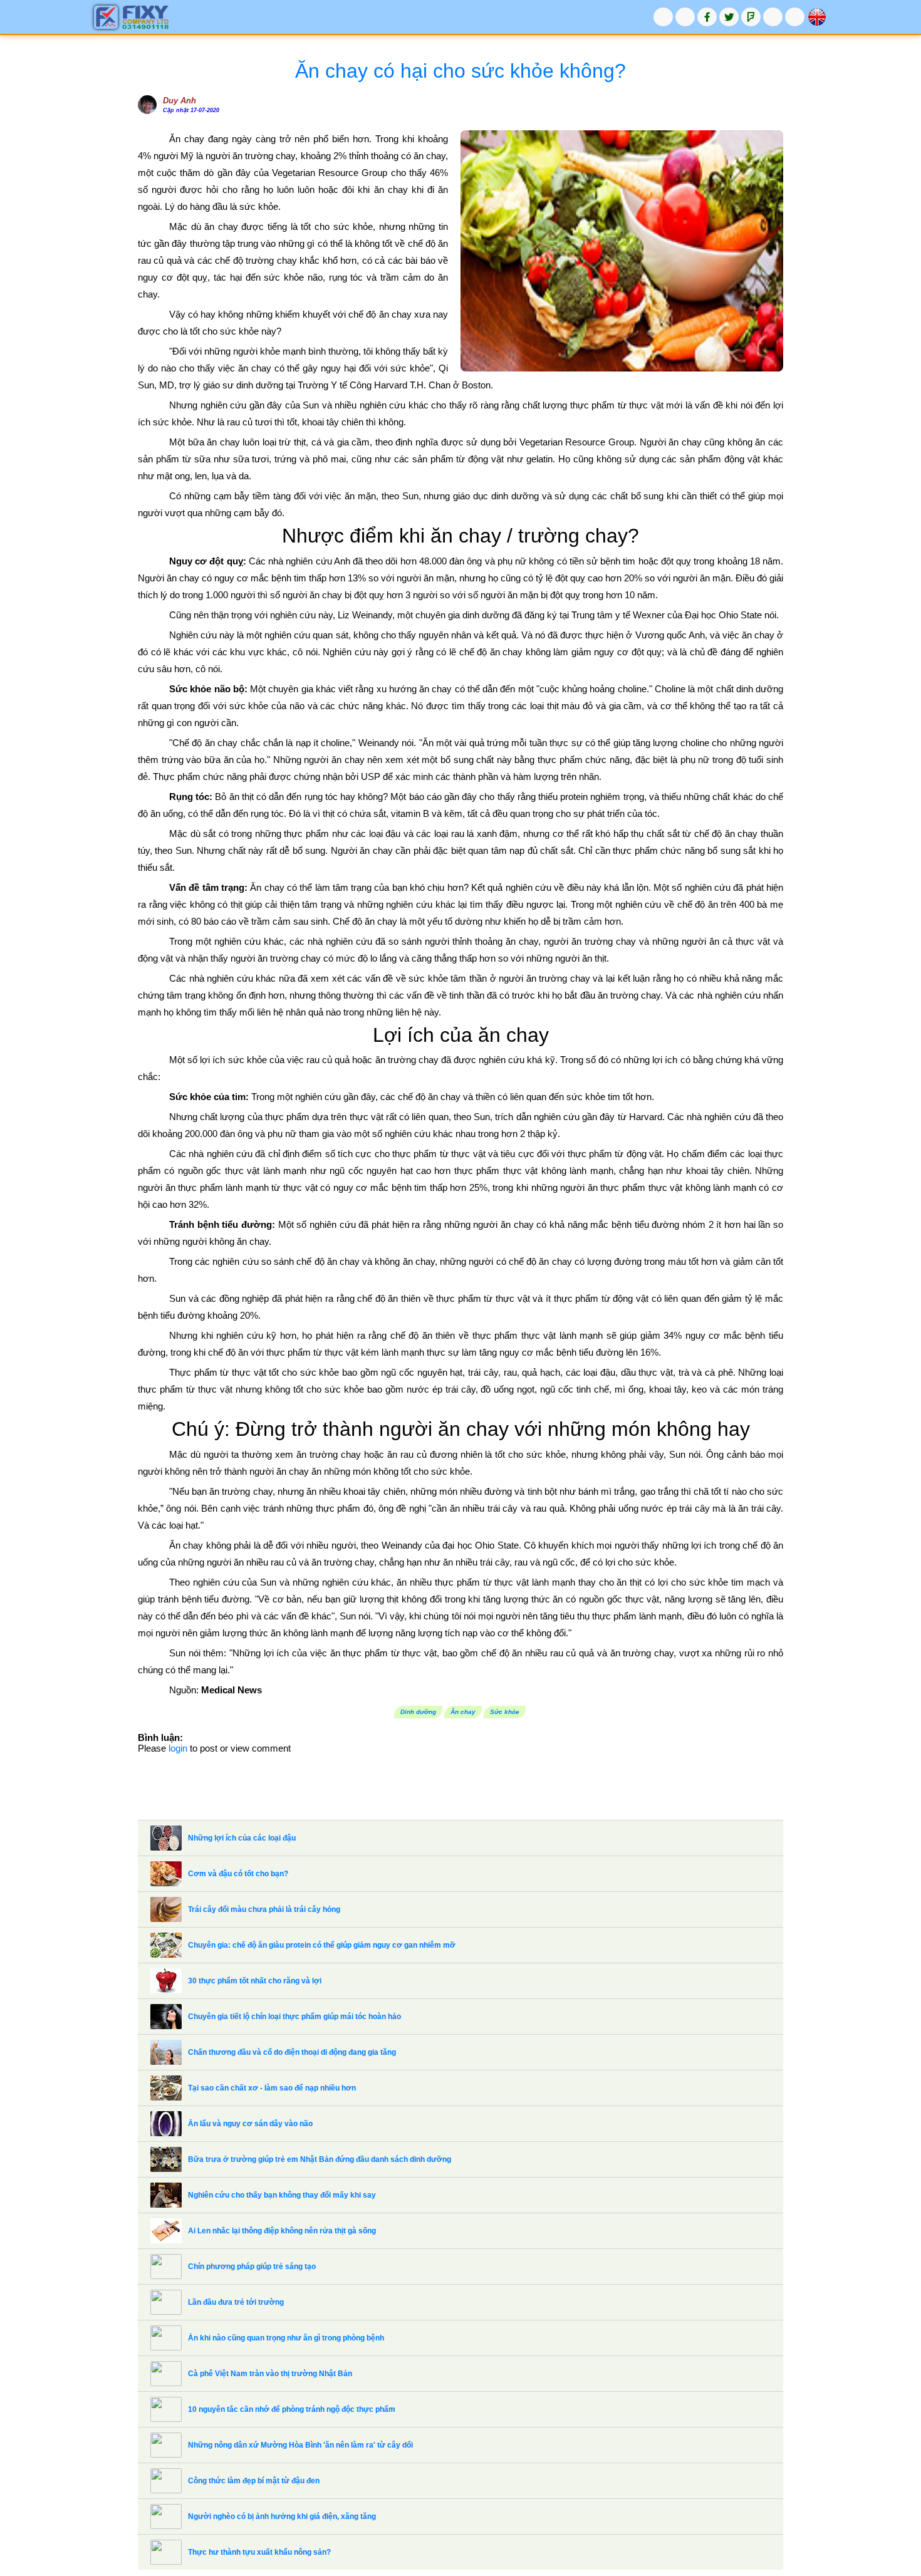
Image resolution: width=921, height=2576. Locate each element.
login (178, 1748)
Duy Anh (180, 101)
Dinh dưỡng (418, 1712)
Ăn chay (463, 1712)
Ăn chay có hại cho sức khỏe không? (460, 71)
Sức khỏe (505, 1712)
